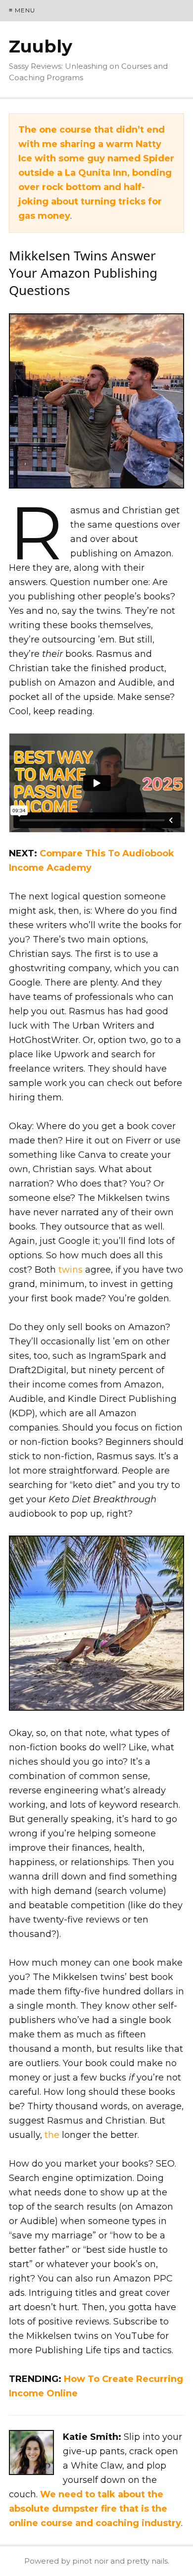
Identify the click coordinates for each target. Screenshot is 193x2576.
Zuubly (41, 46)
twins (71, 1270)
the (52, 2135)
